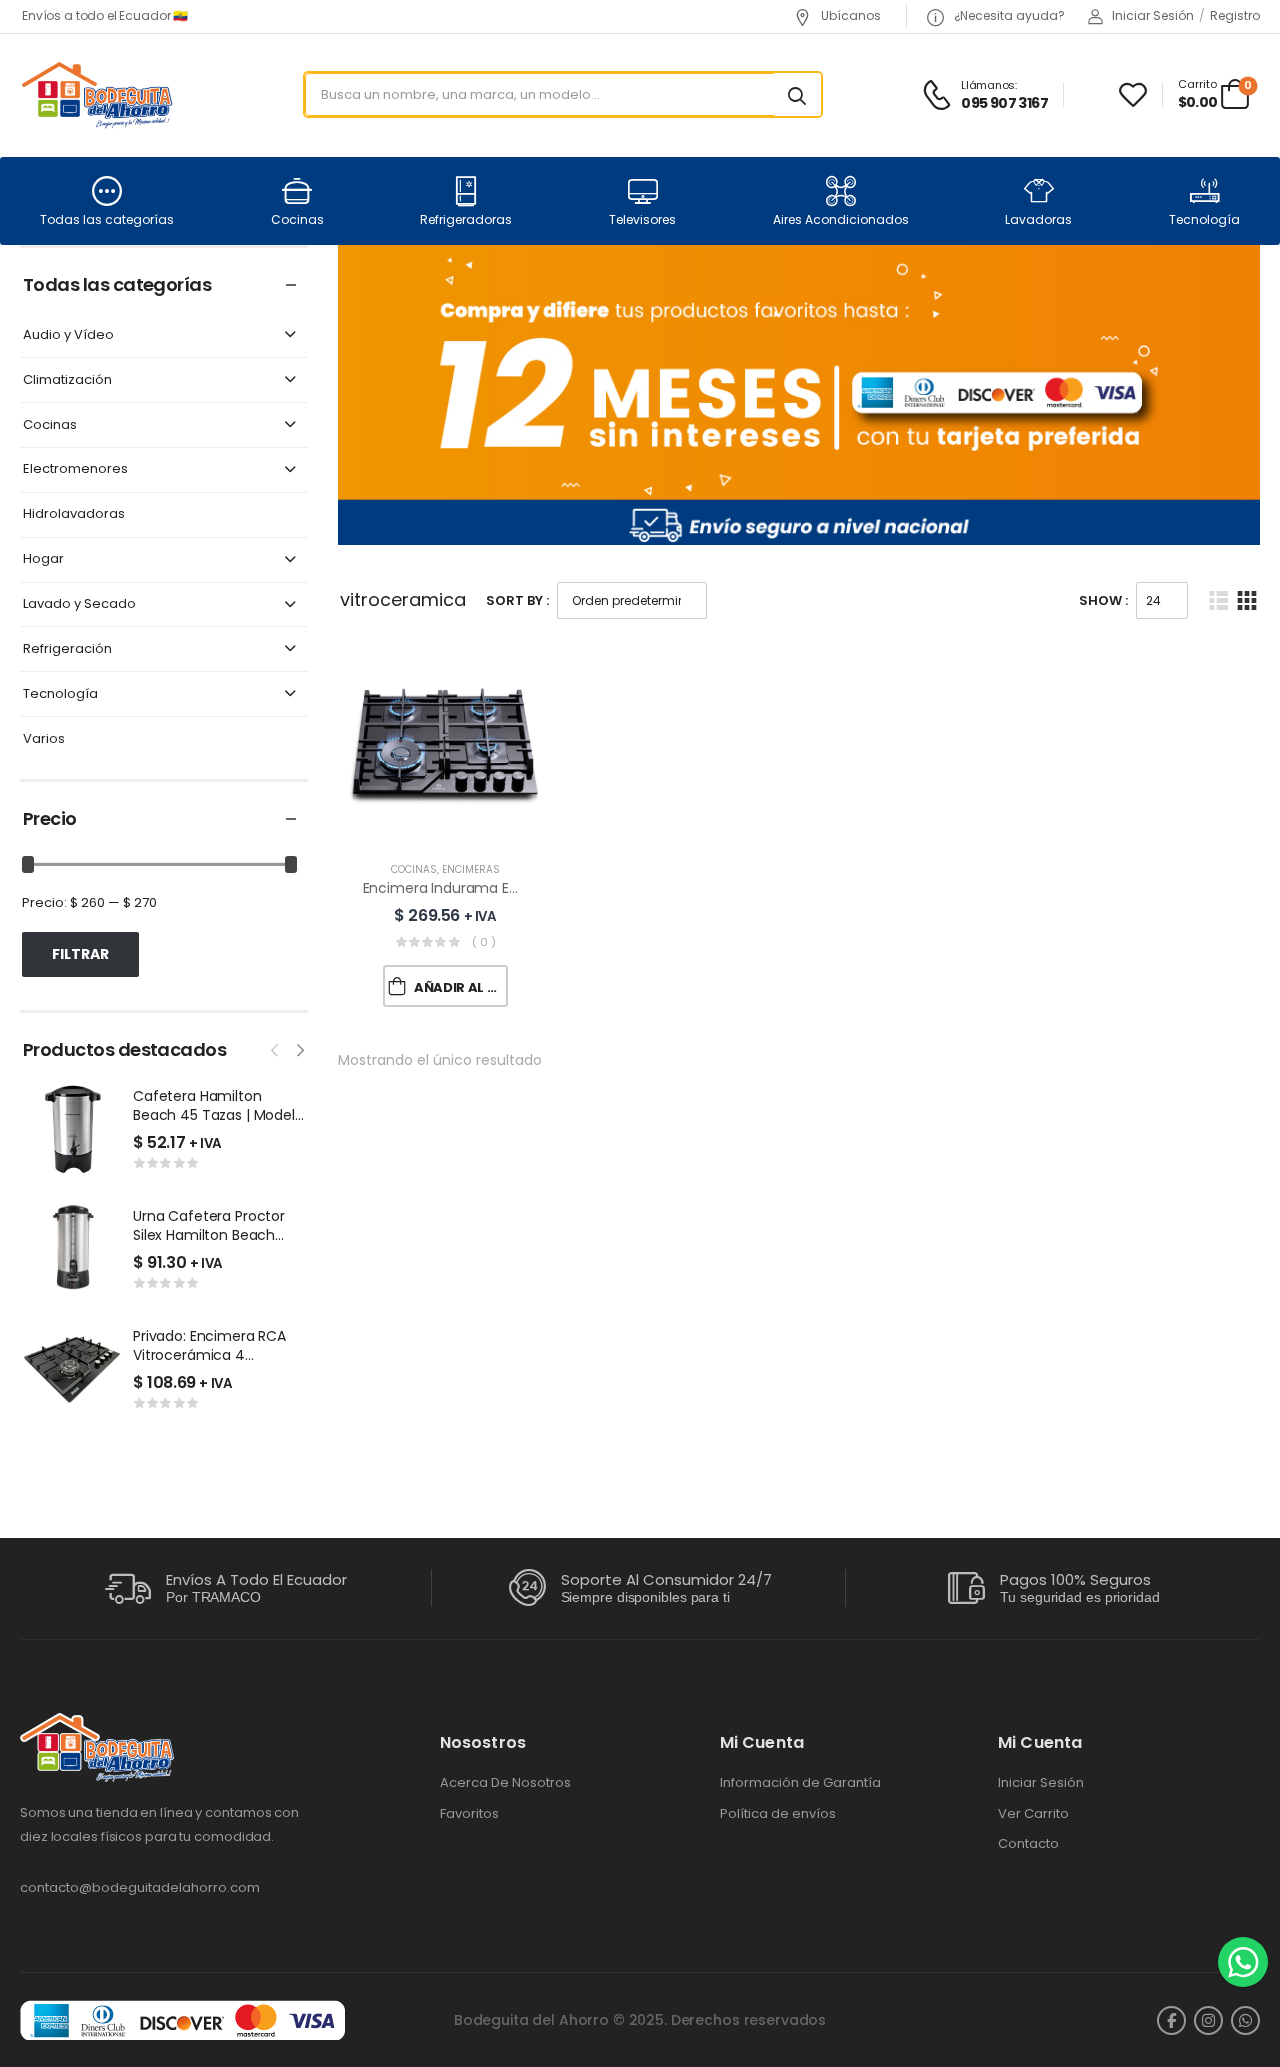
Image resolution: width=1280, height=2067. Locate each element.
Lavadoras (1038, 219)
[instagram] (1208, 2020)
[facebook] (1171, 2020)
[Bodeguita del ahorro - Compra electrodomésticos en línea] (96, 94)
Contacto (1028, 1844)
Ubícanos (849, 15)
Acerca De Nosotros (505, 1783)
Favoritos (469, 1814)
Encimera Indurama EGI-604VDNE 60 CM (502, 888)
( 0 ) (484, 942)
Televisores (642, 219)
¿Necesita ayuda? (1008, 15)
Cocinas (297, 219)
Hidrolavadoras (74, 514)
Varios (44, 739)
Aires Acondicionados (841, 219)
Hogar (43, 559)
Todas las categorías (107, 219)
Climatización (67, 380)
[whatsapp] (1245, 2020)
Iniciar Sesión (1041, 1783)
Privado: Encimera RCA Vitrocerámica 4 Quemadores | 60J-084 (214, 1355)
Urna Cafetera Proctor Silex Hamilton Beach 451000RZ (209, 1235)
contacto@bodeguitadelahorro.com (140, 1887)
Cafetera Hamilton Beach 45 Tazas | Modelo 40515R (218, 1115)
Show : (1103, 600)
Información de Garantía (800, 1783)
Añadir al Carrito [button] (461, 987)
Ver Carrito (1033, 1814)
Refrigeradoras (466, 219)
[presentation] (276, 1048)
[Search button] (797, 95)
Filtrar (80, 954)
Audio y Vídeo (68, 335)
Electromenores (75, 469)
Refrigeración (67, 649)
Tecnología (1204, 219)
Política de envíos (778, 1814)
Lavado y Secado (79, 604)
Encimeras (471, 869)
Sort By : (517, 600)
